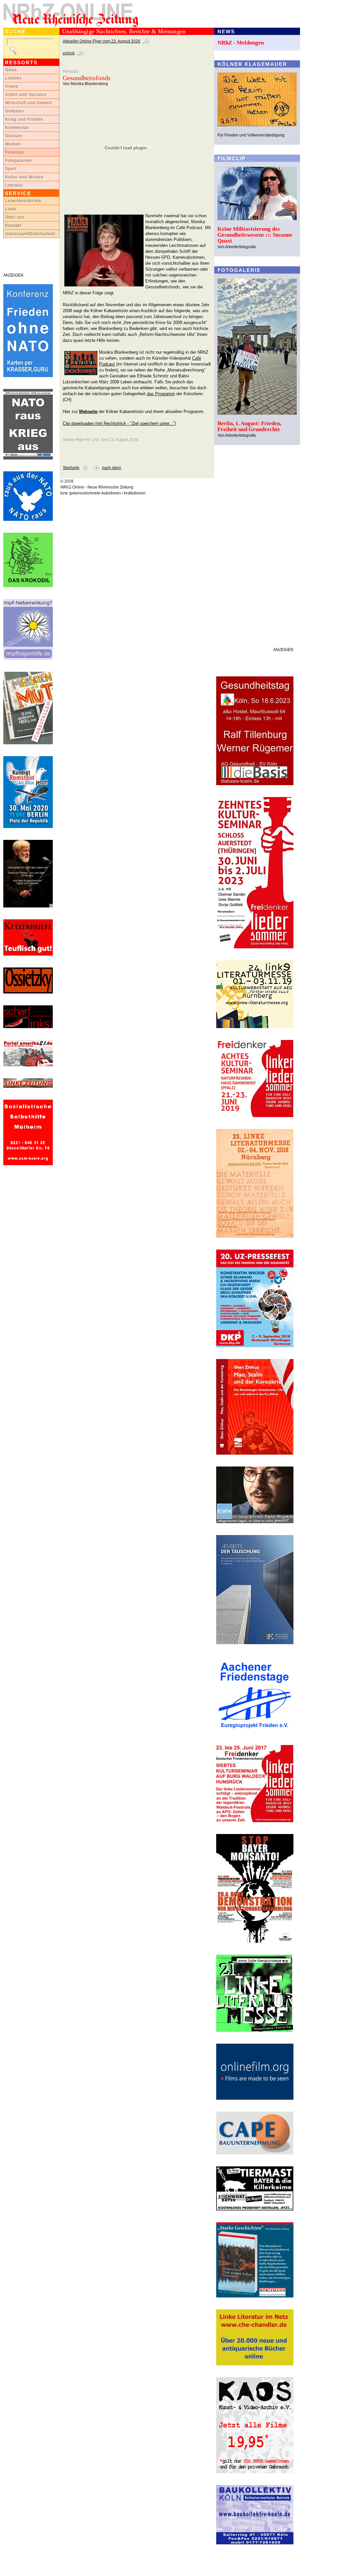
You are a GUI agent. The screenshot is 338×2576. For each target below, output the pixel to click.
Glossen (14, 136)
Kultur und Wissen (24, 177)
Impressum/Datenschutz (30, 234)
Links (11, 209)
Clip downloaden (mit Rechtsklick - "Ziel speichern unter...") (119, 423)
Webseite (88, 412)
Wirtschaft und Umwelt (29, 103)
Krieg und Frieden (24, 119)
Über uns (15, 217)
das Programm (161, 394)
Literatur (14, 185)
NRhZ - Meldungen (241, 43)
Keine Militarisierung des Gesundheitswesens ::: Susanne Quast (255, 235)
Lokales (14, 78)
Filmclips (15, 152)
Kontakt (13, 225)
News (11, 70)
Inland (12, 86)
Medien (13, 144)
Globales (15, 111)
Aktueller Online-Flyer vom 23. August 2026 (101, 41)
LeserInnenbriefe (23, 201)
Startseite (71, 468)
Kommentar (17, 128)
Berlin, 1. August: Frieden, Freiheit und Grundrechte (249, 426)
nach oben (112, 468)
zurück (69, 53)
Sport (11, 169)
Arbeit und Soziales (26, 95)
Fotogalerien (19, 161)
